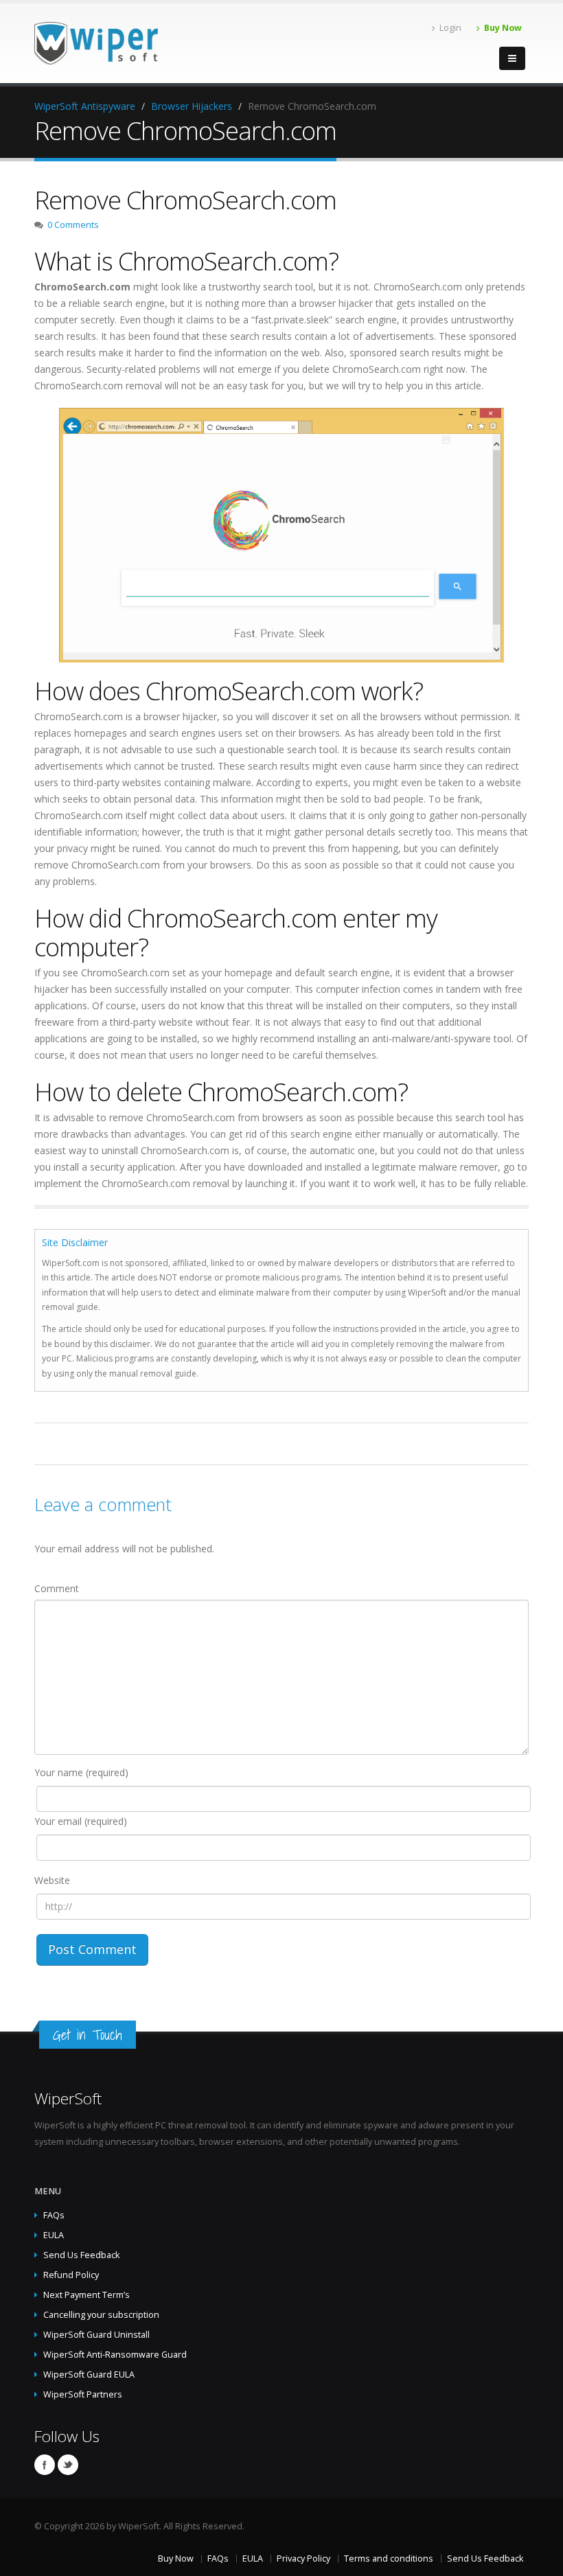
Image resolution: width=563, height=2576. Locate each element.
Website (52, 1880)
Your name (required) (81, 1772)
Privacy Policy (303, 2558)
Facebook (45, 2465)
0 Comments (73, 225)
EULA (54, 2235)
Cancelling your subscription (101, 2315)
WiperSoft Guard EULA (89, 2374)
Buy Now (503, 28)
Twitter (68, 2465)
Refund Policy (71, 2275)
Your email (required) (81, 1821)
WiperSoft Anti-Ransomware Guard (115, 2355)
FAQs (54, 2215)
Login (450, 28)
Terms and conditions (389, 2558)
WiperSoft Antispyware (85, 106)
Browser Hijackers (192, 106)
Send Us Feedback (81, 2255)
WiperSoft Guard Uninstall (96, 2335)
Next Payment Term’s (87, 2295)
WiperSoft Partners (83, 2394)
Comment (57, 1588)
